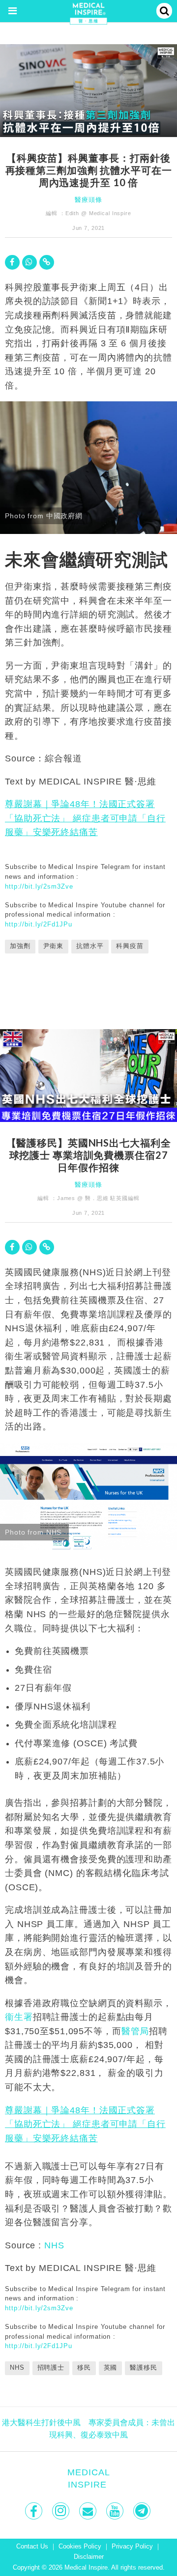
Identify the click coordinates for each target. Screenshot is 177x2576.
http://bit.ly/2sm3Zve (39, 886)
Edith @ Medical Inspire (98, 213)
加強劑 (20, 946)
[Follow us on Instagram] (62, 2511)
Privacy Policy (132, 2547)
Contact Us (32, 2547)
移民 (84, 2368)
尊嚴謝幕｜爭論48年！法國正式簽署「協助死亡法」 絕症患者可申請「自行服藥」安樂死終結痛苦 (85, 818)
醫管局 (135, 2031)
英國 (111, 2368)
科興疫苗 (130, 946)
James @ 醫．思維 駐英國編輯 (98, 1198)
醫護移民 (144, 2368)
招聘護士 (51, 2368)
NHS (54, 2245)
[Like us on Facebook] (35, 2511)
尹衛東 (54, 946)
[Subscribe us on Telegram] (143, 2511)
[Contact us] (89, 2511)
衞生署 (19, 2017)
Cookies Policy (80, 2547)
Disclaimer (89, 2557)
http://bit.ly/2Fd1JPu (38, 924)
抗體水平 (90, 946)
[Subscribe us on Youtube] (116, 2511)
